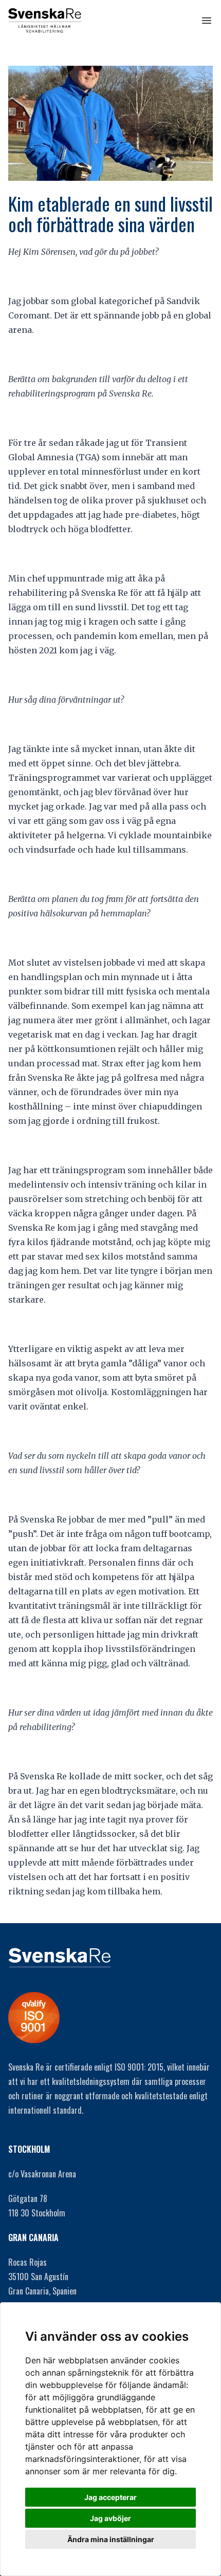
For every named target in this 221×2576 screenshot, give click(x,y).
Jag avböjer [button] (110, 2518)
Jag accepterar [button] (110, 2497)
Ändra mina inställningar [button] (111, 2539)
